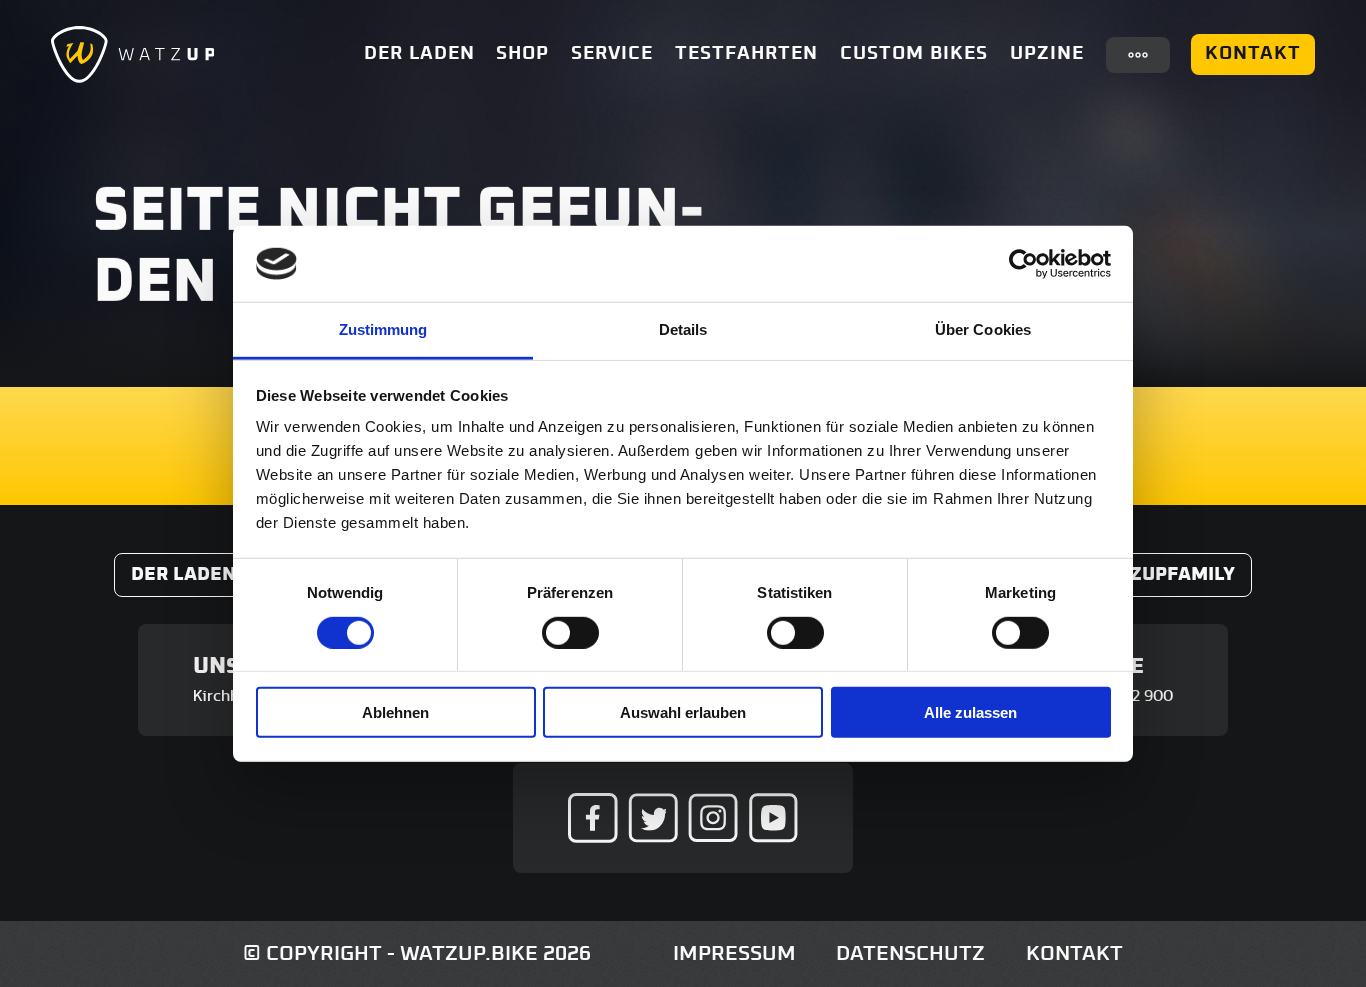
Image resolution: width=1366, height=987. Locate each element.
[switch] (570, 632)
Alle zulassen (970, 712)
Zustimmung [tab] (383, 329)
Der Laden (419, 53)
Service (612, 53)
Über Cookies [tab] (983, 329)
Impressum (734, 953)
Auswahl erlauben (683, 712)
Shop (522, 53)
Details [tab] (683, 329)
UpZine (1047, 53)
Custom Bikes (914, 53)
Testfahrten (746, 53)
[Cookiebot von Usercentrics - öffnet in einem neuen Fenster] (1023, 264)
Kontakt (1253, 53)
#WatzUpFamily (1155, 574)
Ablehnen (395, 712)
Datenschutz (910, 953)
